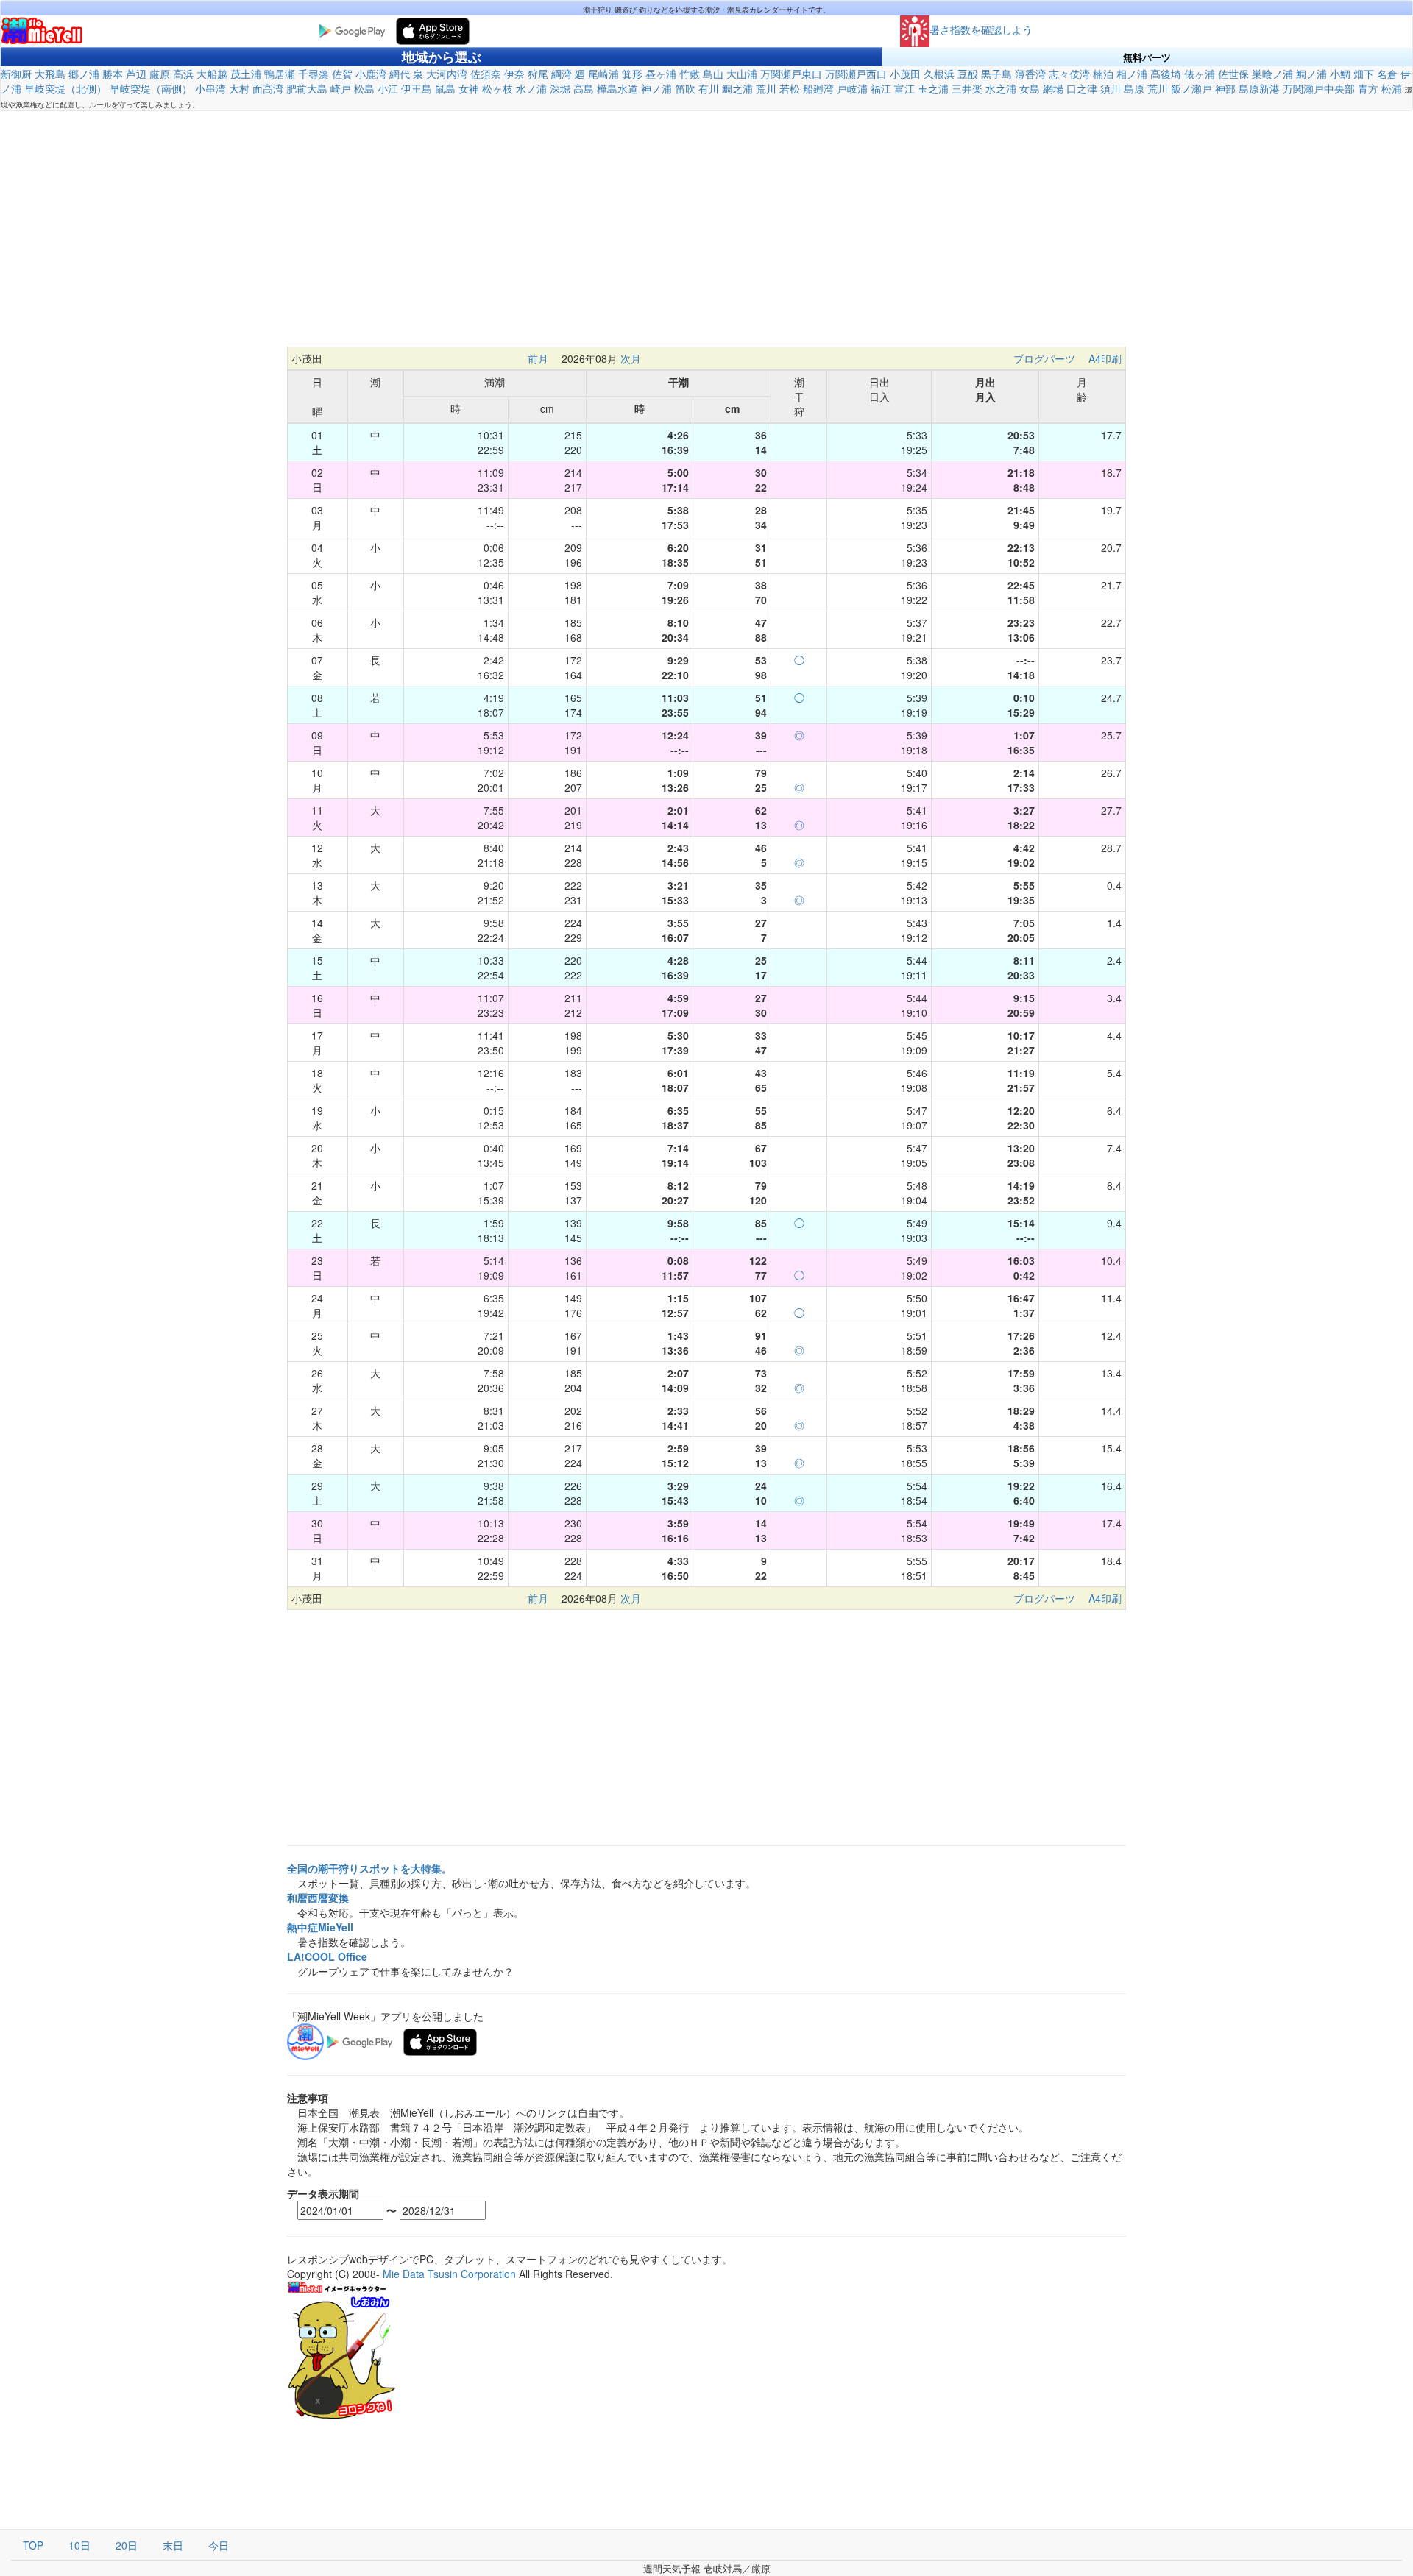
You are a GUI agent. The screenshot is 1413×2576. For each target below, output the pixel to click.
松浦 (1392, 88)
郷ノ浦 (84, 74)
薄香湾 (1030, 74)
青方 (1368, 88)
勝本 (113, 74)
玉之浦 (933, 88)
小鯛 (1340, 74)
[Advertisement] (706, 229)
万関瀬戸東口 (791, 74)
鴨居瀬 (280, 74)
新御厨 (16, 74)
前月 (538, 358)
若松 (790, 88)
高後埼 (1166, 74)
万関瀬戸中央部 (1319, 88)
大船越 (212, 74)
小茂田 (905, 74)
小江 (388, 88)
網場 (1053, 88)
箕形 (632, 74)
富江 (904, 88)
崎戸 (341, 88)
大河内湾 (447, 74)
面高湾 (268, 88)
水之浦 (1001, 88)
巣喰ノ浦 (1272, 74)
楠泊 (1103, 74)
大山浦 (742, 74)
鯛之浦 (737, 88)
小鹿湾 (371, 74)
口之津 (1082, 88)
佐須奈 (486, 74)
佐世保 (1233, 74)
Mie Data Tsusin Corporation (449, 2274)
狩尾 (538, 74)
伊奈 (514, 74)
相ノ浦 (1132, 74)
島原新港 (1259, 88)
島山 (713, 74)
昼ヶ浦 (661, 74)
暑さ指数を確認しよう (981, 29)
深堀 (560, 88)
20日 (127, 2545)
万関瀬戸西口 (856, 74)
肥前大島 (307, 88)
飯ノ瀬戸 (1191, 88)
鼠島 (445, 88)
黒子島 (996, 74)
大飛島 (50, 74)
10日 (79, 2545)
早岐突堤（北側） (65, 88)
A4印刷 (1105, 358)
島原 (1134, 88)
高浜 (183, 74)
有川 (709, 88)
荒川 (766, 88)
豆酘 (968, 74)
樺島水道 (617, 88)
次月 (631, 358)
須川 (1111, 88)
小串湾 (210, 88)
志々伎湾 (1069, 74)
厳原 (160, 74)
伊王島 (417, 88)
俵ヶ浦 (1200, 74)
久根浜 (939, 74)
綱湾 (562, 74)
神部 (1225, 88)
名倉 (1387, 74)
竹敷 (690, 74)
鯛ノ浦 (1311, 74)
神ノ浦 (656, 88)
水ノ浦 (531, 88)
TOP (33, 2545)
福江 (881, 88)
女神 (469, 88)
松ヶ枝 (497, 88)
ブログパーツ (1044, 358)
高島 (584, 88)
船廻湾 (818, 88)
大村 (239, 88)
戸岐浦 (852, 88)
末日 (173, 2545)
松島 (364, 88)
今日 (219, 2545)
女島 (1030, 88)
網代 (400, 74)
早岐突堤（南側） (151, 88)
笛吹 (685, 88)
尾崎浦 (603, 74)
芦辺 (136, 74)
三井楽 (967, 88)
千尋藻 (314, 74)
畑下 (1364, 74)
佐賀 (342, 74)
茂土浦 (246, 74)
